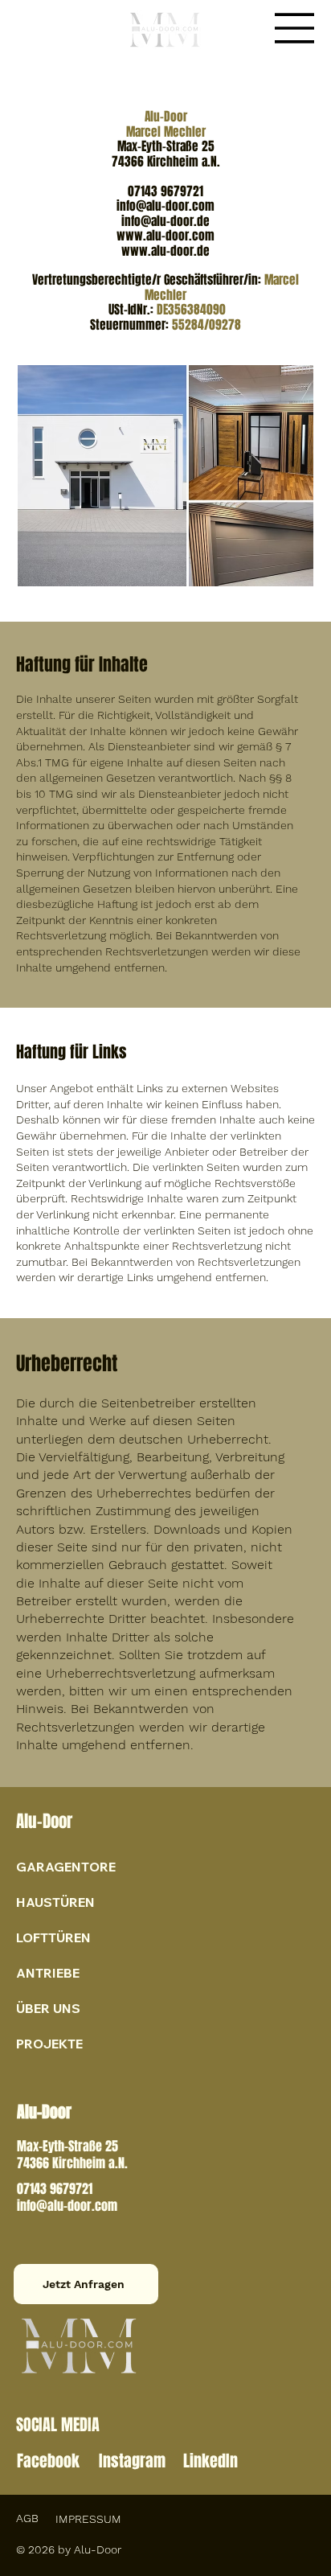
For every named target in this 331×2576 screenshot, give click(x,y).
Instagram (132, 2461)
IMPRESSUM (88, 2519)
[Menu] (295, 28)
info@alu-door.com (67, 2206)
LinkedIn (210, 2461)
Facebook (48, 2461)
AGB (27, 2518)
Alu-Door (44, 1821)
